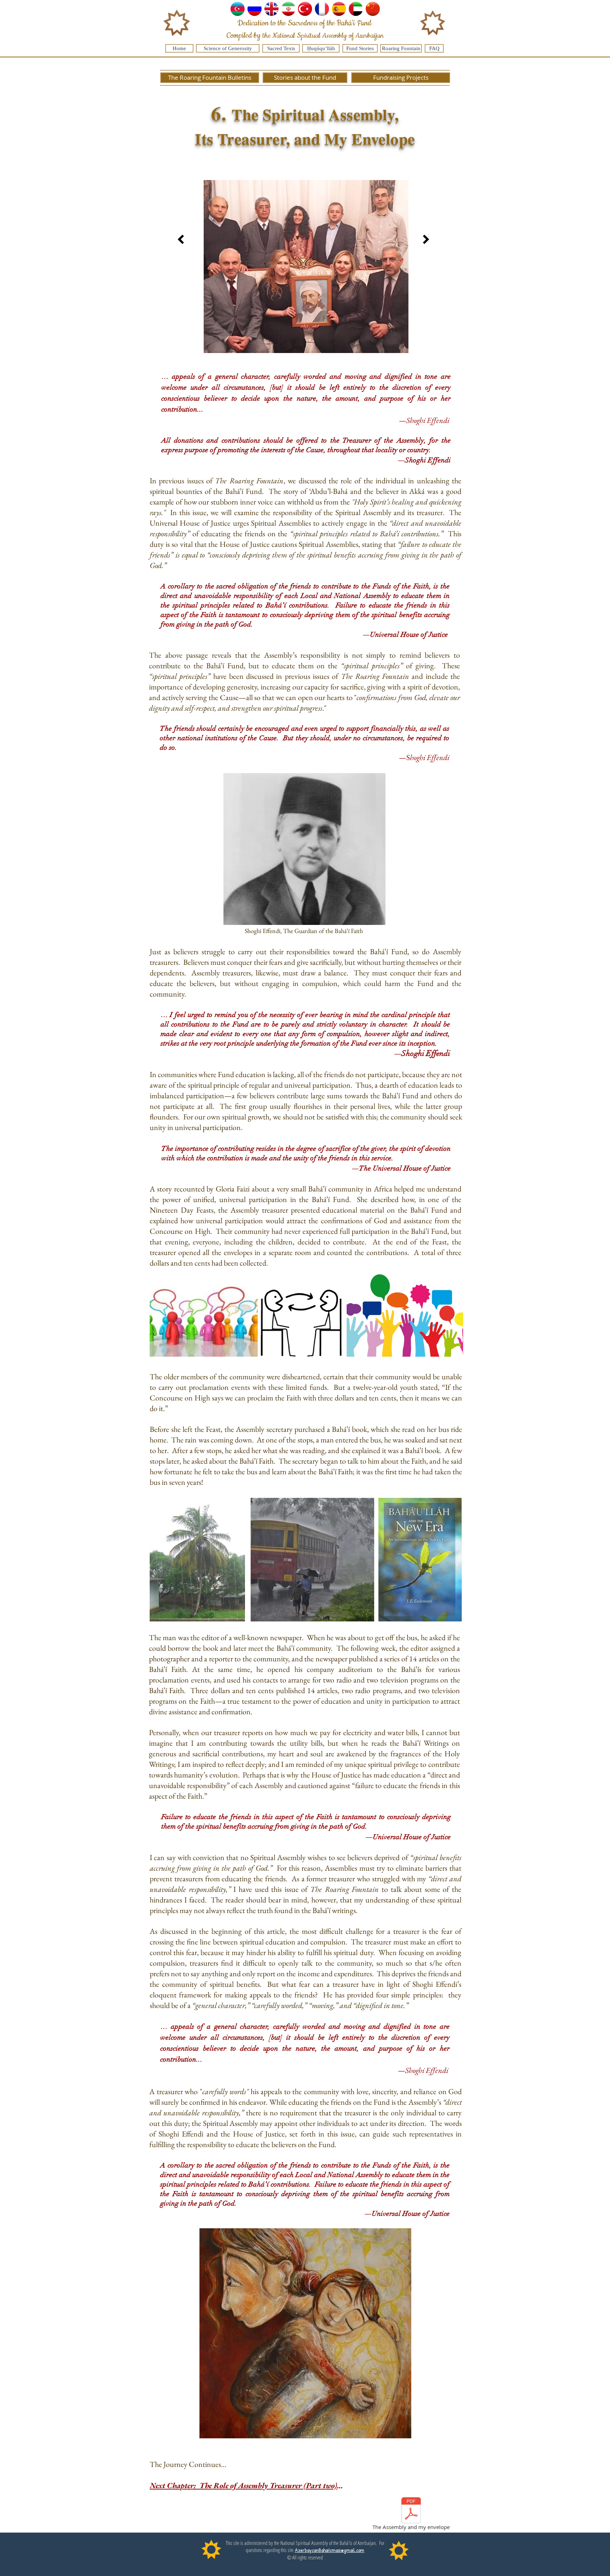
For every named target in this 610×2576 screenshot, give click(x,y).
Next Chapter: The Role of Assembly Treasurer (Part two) (243, 2485)
